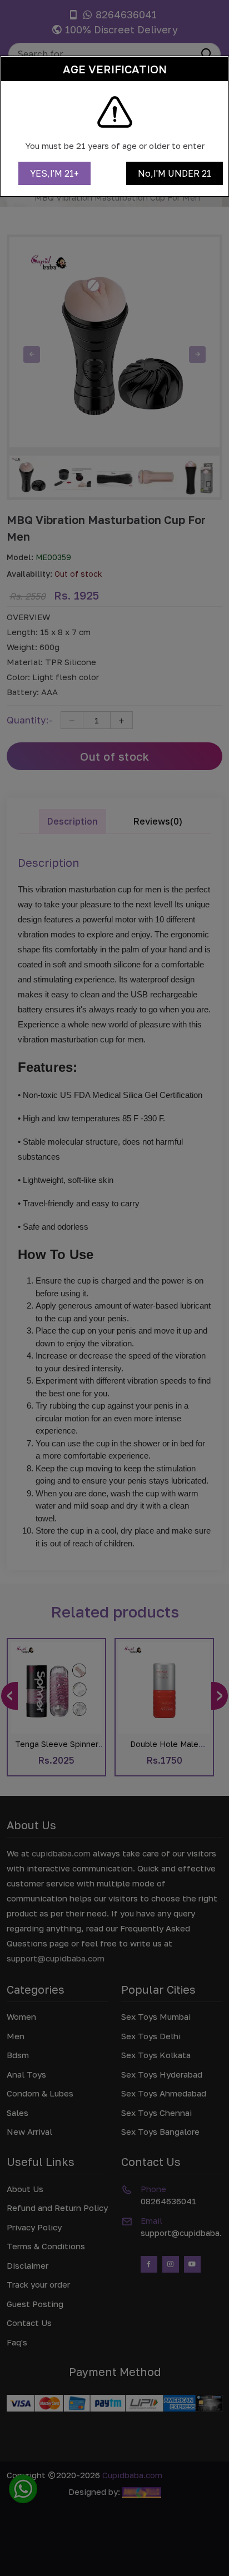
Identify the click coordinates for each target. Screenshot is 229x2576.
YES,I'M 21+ (54, 173)
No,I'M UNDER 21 (175, 173)
